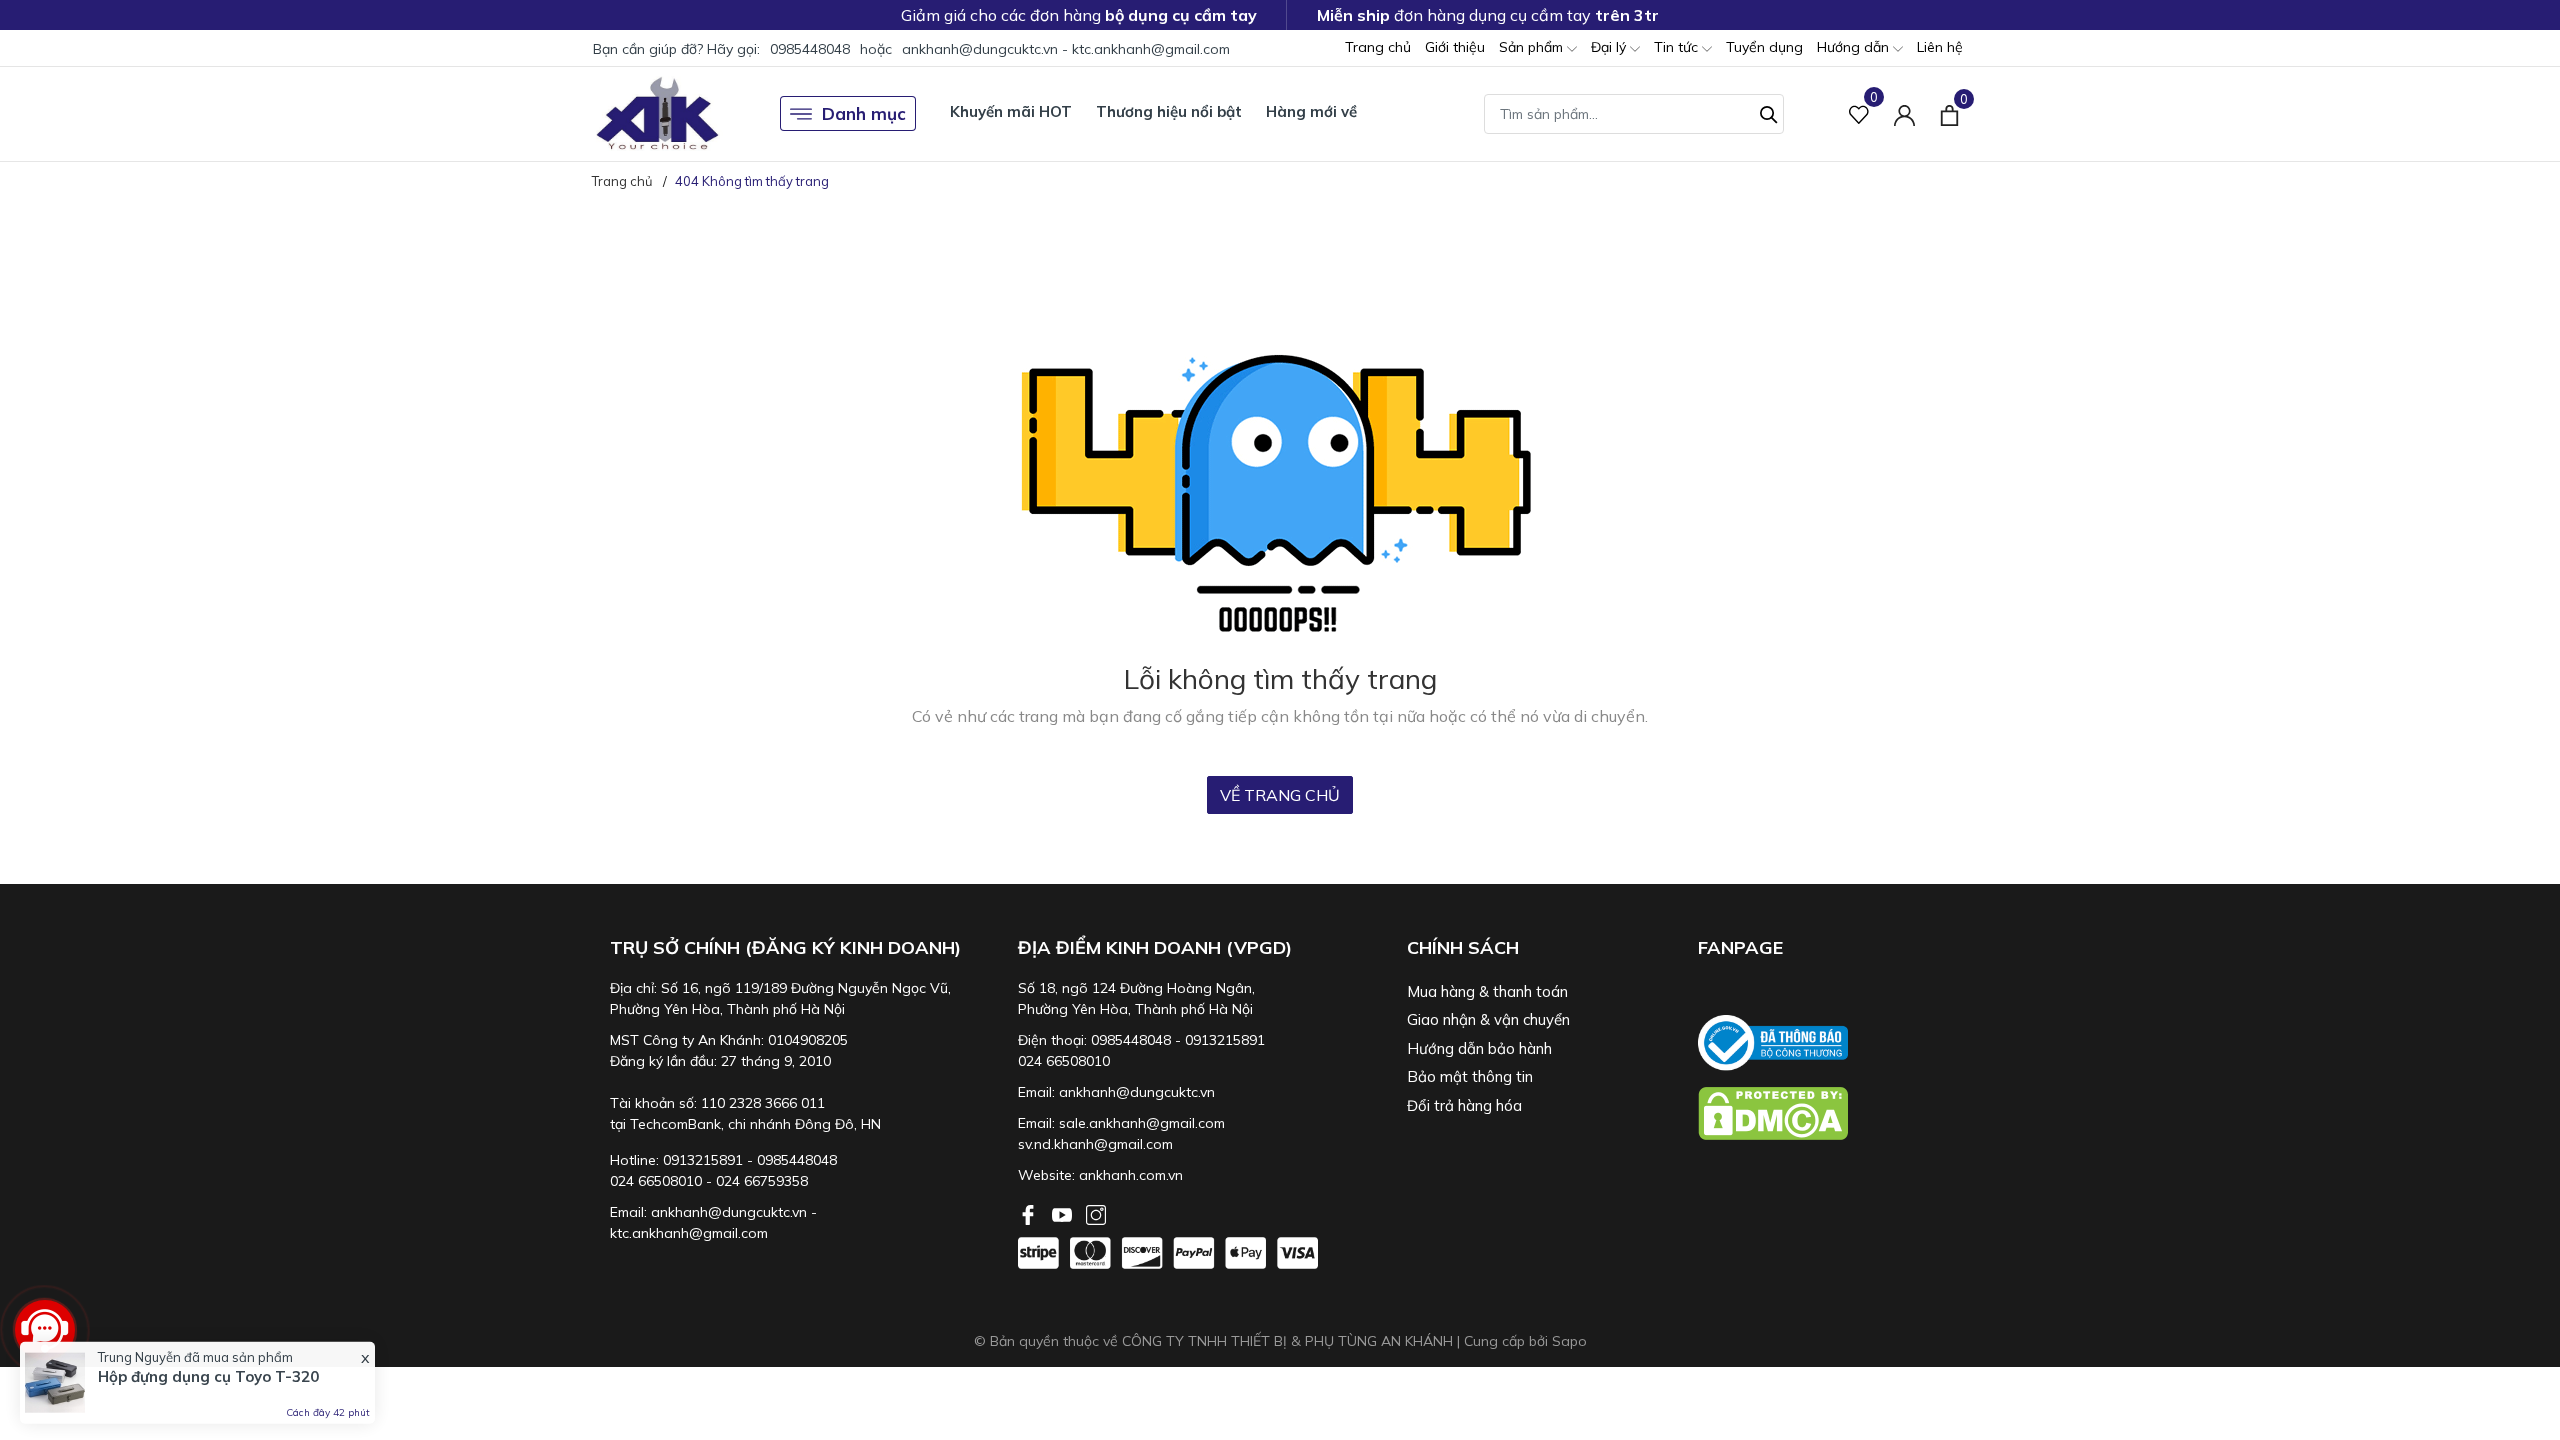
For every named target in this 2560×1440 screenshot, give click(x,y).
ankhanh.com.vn (1131, 1175)
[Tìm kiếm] (1769, 112)
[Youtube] (1064, 1213)
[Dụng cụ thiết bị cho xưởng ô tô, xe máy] (657, 113)
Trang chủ (1378, 47)
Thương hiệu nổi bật (1169, 111)
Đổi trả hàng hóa (1464, 1105)
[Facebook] (1030, 1213)
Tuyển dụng (1764, 47)
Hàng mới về (1311, 111)
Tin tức (1678, 47)
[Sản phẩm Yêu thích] (1859, 113)
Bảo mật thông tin (1470, 1076)
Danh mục (864, 113)
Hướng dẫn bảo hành (1479, 1048)
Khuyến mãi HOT (1011, 111)
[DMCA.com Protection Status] (1834, 1113)
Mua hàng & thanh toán (1487, 991)
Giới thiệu (1455, 47)
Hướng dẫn (1855, 47)
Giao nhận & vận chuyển (1488, 1019)
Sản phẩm (1533, 47)
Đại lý (1610, 47)
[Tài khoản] (1904, 113)
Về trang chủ (1280, 795)
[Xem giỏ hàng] (1949, 113)
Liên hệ (1940, 47)
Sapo (1569, 1341)
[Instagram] (1096, 1213)
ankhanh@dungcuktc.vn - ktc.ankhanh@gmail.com (1066, 49)
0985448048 (810, 49)
